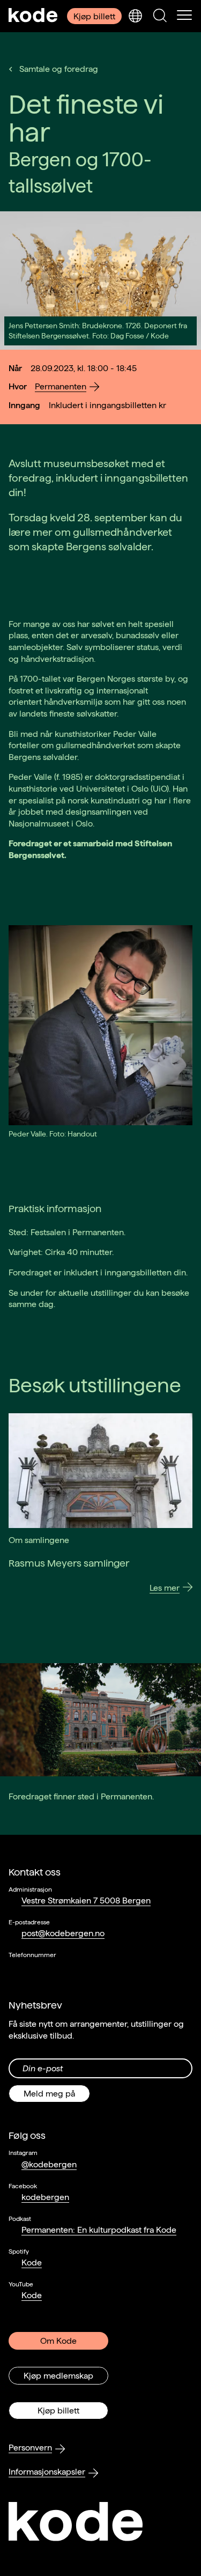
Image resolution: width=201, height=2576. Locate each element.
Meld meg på (49, 2094)
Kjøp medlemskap (58, 2376)
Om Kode (58, 2341)
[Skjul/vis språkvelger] (135, 16)
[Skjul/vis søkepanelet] (160, 16)
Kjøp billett (94, 16)
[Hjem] (33, 16)
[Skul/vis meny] (184, 16)
